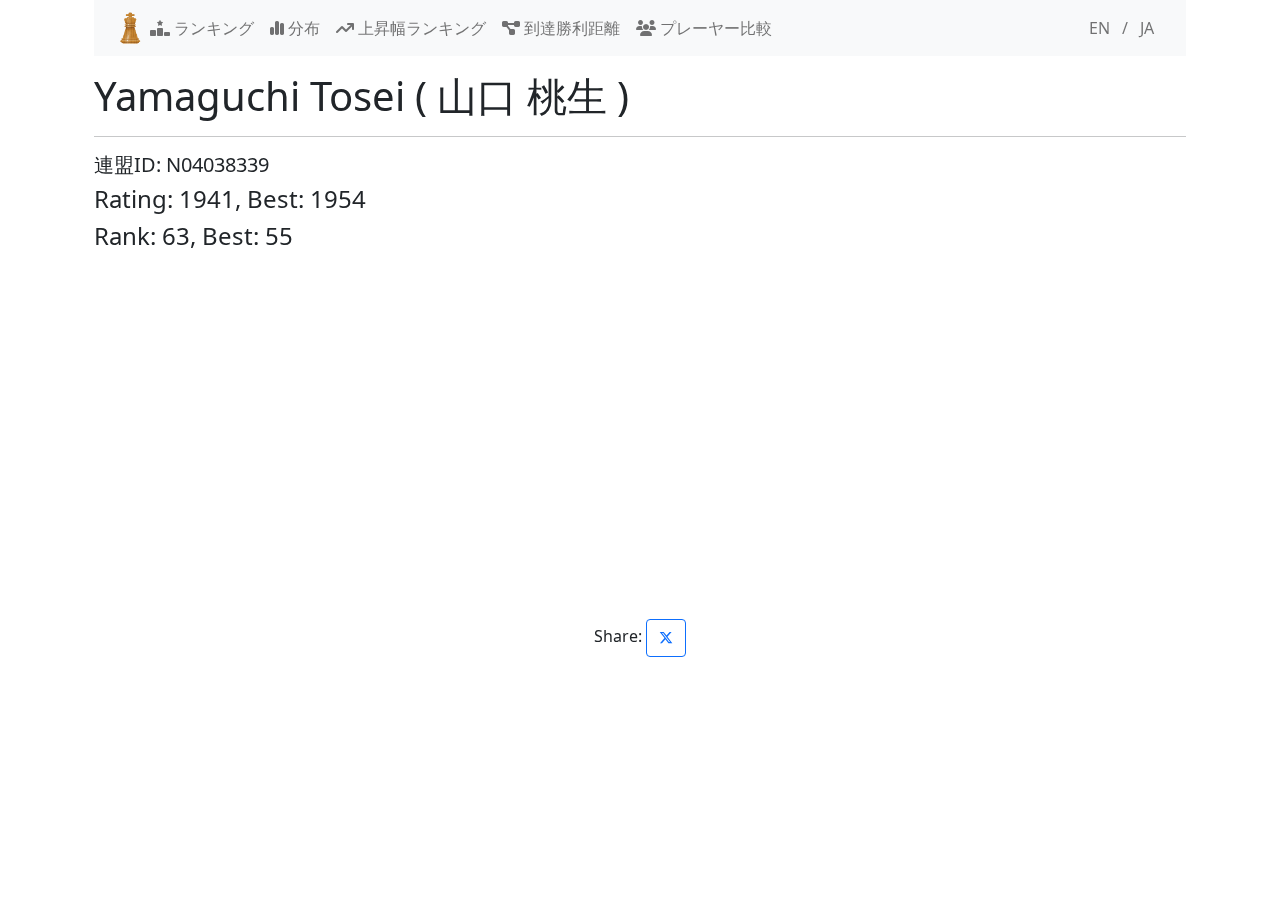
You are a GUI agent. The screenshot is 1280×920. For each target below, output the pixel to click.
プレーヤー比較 (714, 28)
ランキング (212, 28)
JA (1147, 28)
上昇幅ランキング (420, 28)
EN (1099, 28)
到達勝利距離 (570, 28)
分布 (302, 28)
